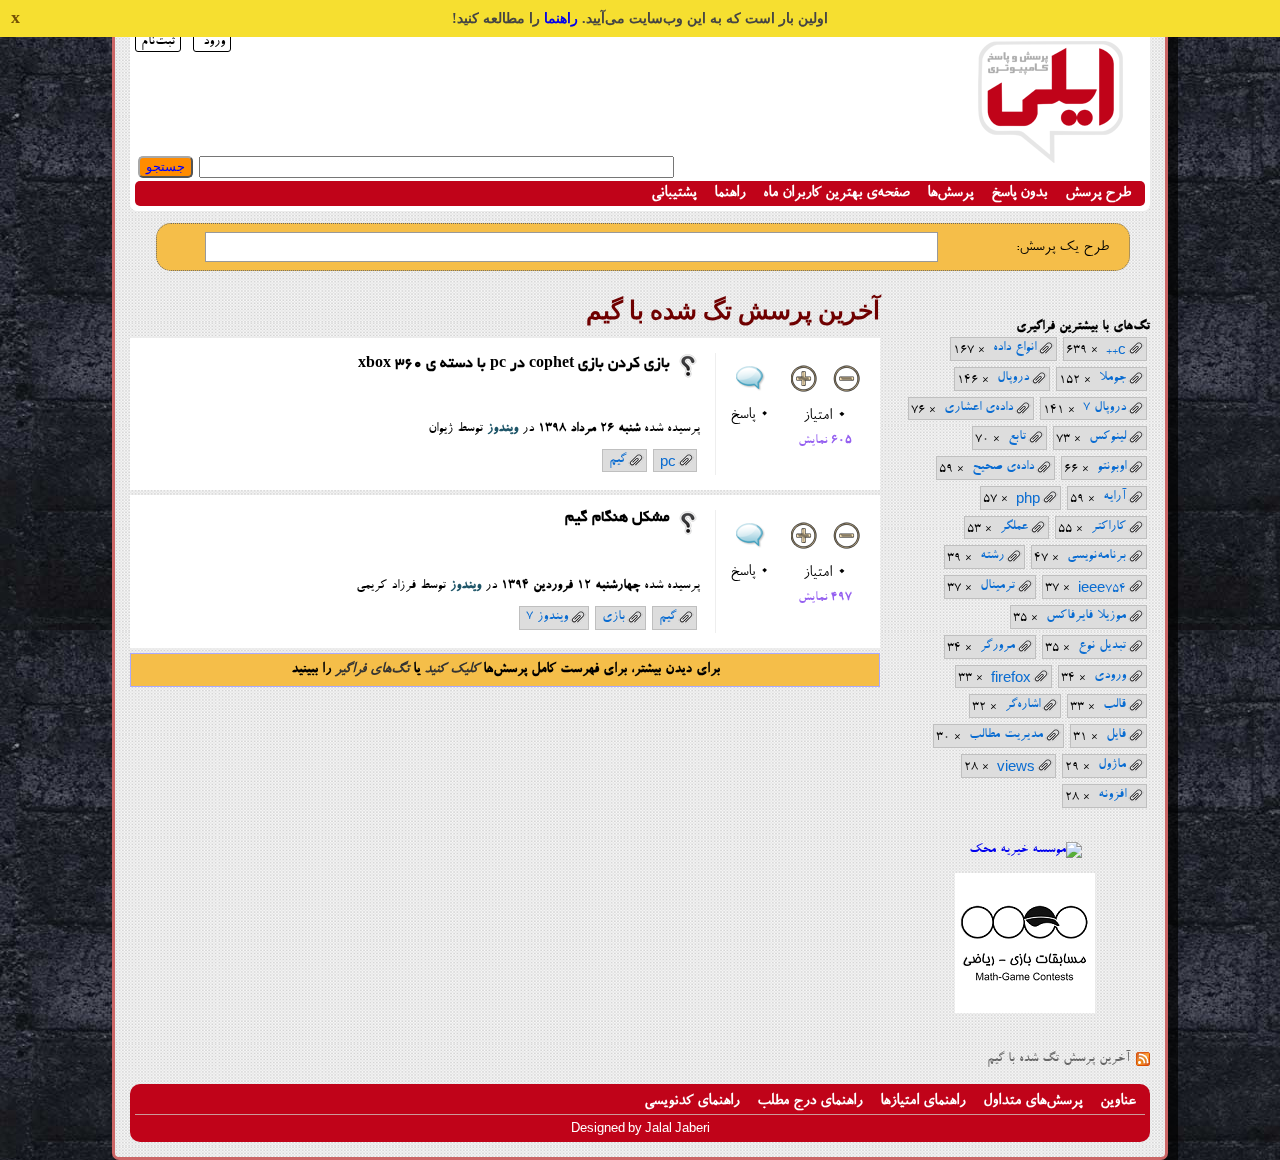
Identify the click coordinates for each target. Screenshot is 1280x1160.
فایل (1116, 734)
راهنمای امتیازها (922, 1101)
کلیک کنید (451, 670)
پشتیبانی (673, 193)
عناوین (1118, 1101)
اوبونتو (1111, 466)
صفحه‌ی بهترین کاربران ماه (836, 193)
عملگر (1014, 526)
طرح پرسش (1098, 193)
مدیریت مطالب (1006, 734)
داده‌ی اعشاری (978, 407)
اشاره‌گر (1022, 704)
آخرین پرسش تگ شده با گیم (1058, 1058)
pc (668, 462)
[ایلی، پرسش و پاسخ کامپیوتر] (1050, 152)
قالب (1114, 704)
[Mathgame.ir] (1025, 1010)
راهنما (561, 18)
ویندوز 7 (547, 616)
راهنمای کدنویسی (691, 1101)
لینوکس (1107, 436)
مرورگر (997, 645)
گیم (617, 459)
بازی (613, 616)
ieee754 (1102, 588)
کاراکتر (1108, 526)
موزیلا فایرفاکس (1086, 615)
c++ (1116, 350)
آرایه (1114, 496)
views (1016, 767)
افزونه (1112, 794)
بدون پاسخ (1019, 193)
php (1028, 499)
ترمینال (997, 585)
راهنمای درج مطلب (809, 1101)
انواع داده (1014, 347)
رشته (992, 555)
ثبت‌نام (158, 41)
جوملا (1112, 377)
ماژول (1112, 764)
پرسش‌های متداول (1032, 1101)
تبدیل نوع (1102, 645)
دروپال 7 (1104, 407)
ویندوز (502, 428)
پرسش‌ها (950, 193)
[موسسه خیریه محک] (1025, 849)
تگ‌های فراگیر (372, 670)
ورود (214, 41)
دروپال (1013, 377)
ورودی (1110, 675)
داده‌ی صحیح (1003, 466)
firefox (1011, 678)
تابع (1017, 436)
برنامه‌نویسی (1096, 555)
